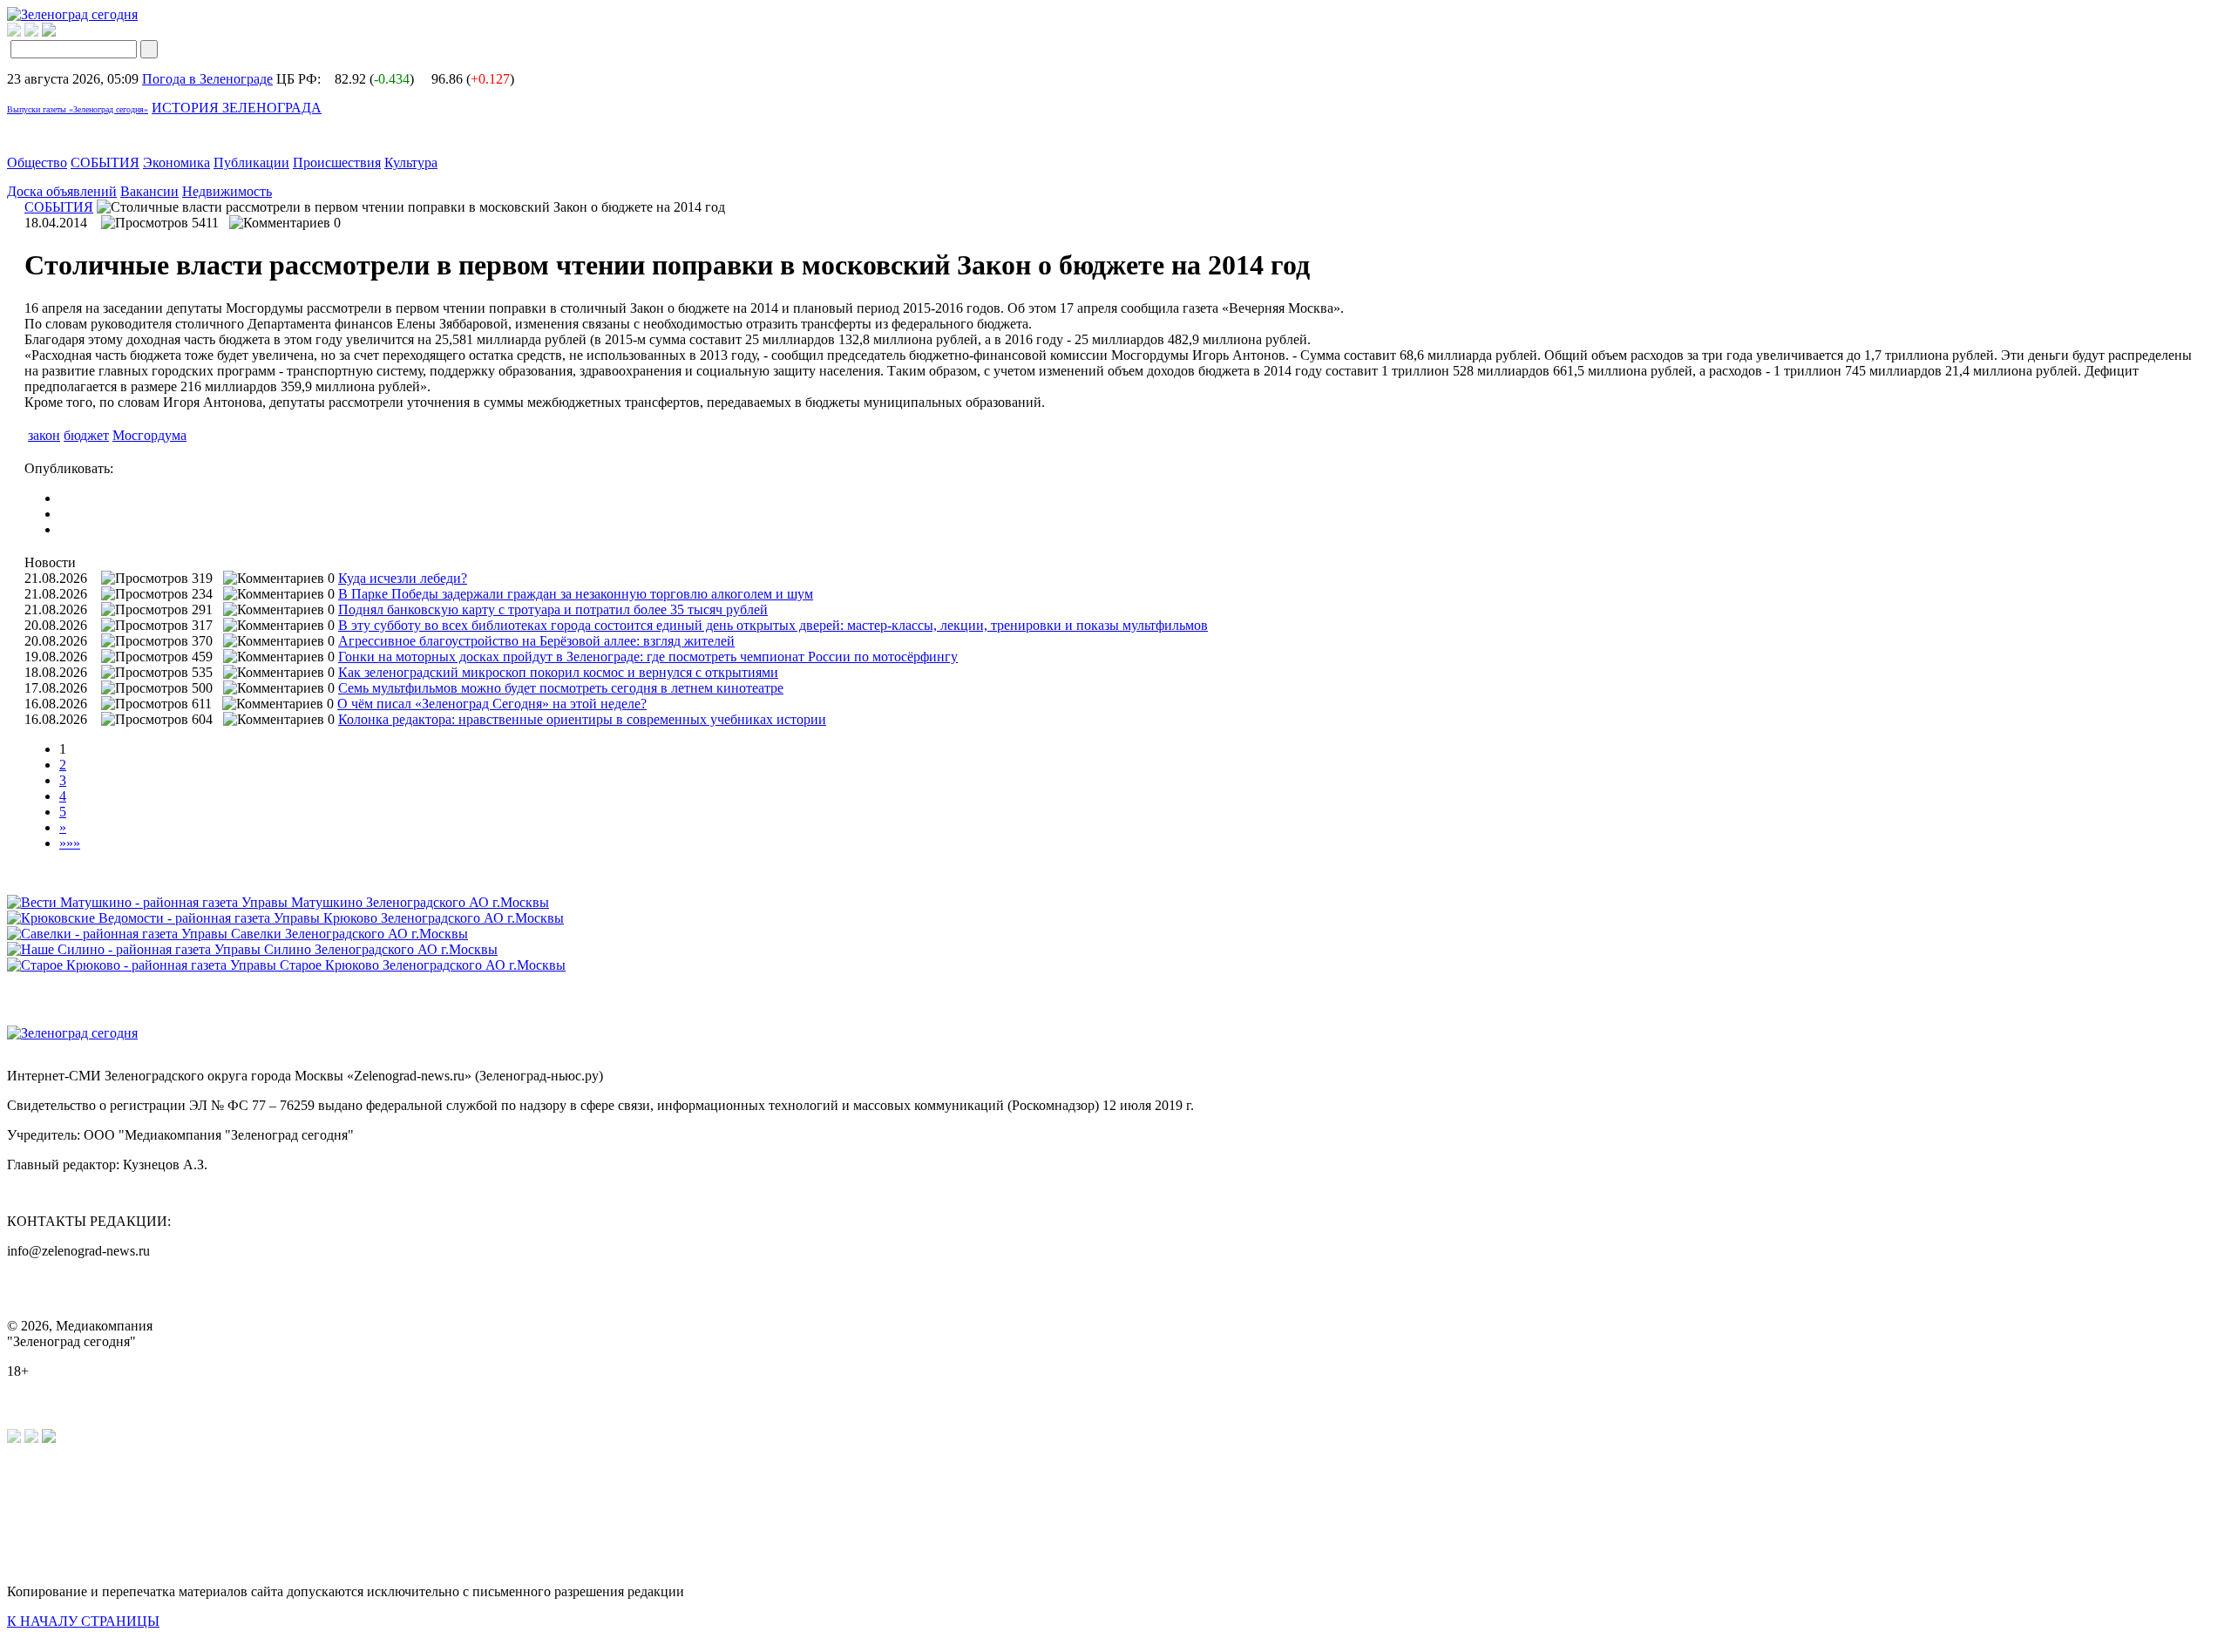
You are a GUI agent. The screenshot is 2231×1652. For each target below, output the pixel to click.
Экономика (176, 162)
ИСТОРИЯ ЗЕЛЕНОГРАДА (237, 108)
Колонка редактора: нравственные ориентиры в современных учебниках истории (582, 719)
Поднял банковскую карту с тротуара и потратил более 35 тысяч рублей (553, 609)
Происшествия (337, 162)
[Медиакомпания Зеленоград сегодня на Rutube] (14, 32)
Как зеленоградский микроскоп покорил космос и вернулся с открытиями (558, 672)
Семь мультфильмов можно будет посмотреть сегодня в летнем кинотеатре (561, 688)
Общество (37, 162)
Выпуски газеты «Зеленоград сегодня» (78, 109)
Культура (411, 162)
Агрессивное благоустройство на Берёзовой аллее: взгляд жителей (536, 641)
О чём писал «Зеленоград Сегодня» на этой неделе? (492, 704)
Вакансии (149, 191)
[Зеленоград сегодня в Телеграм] (31, 32)
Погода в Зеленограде (207, 79)
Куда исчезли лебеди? (403, 578)
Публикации (251, 162)
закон (44, 435)
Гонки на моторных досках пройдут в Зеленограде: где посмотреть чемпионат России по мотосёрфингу (648, 657)
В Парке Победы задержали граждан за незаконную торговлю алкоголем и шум (576, 594)
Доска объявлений (62, 191)
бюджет (86, 435)
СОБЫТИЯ (105, 162)
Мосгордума (149, 435)
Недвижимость (227, 191)
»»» (70, 843)
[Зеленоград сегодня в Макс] (60, 32)
